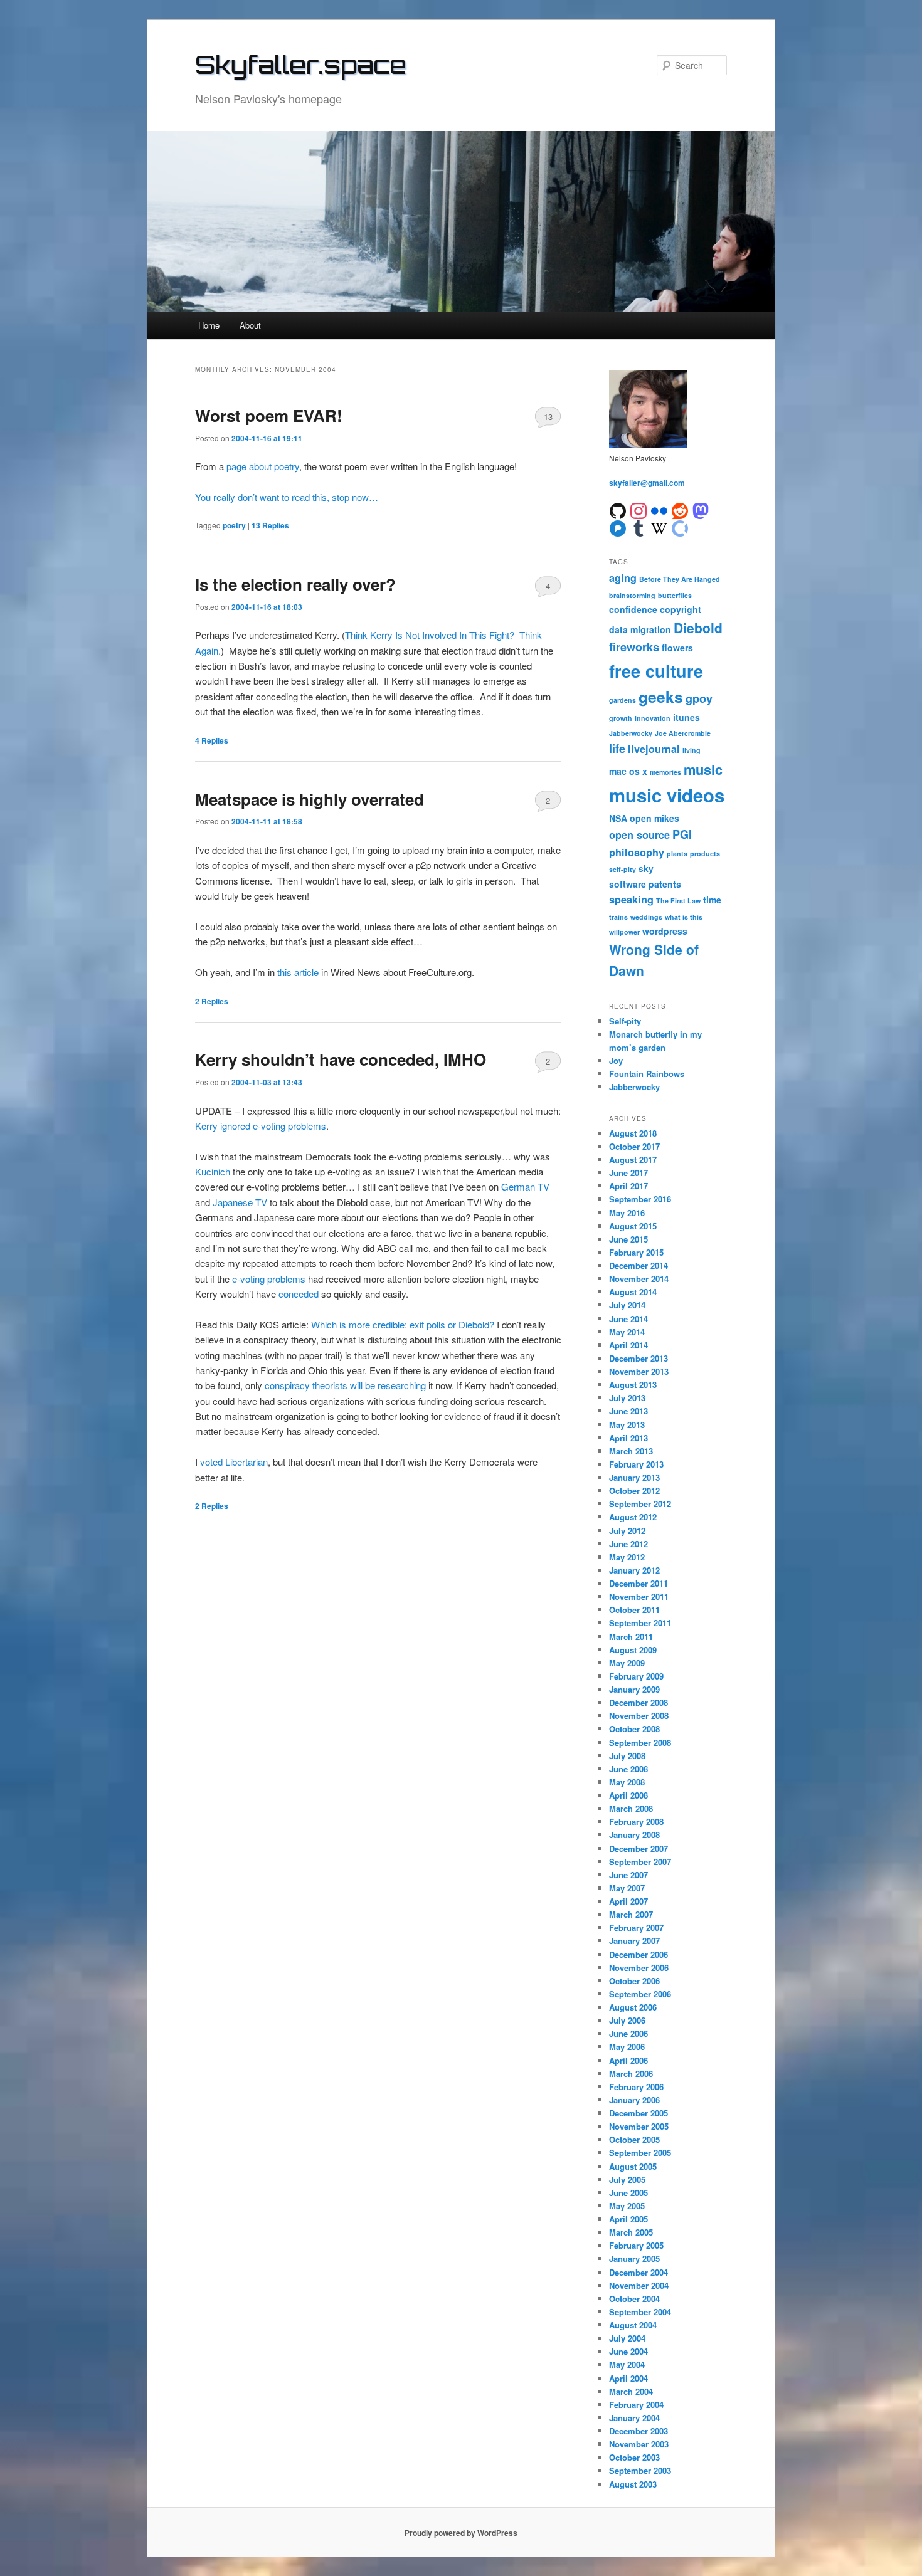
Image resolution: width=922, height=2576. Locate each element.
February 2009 (636, 1676)
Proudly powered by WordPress (461, 2533)
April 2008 (628, 1795)
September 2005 (640, 2153)
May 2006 (627, 2047)
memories (665, 772)
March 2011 (631, 1637)
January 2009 (634, 1689)
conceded (299, 1294)
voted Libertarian (234, 1462)
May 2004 (627, 2364)
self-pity (623, 869)
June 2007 (628, 1875)
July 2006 (627, 2020)
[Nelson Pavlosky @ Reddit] (680, 510)
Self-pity (625, 1021)
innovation (653, 718)
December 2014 (639, 1265)
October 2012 (634, 1490)
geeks (661, 697)
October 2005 (634, 2139)
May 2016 (627, 1213)
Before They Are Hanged (680, 579)
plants (677, 854)
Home (209, 325)
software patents (645, 884)
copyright (681, 609)
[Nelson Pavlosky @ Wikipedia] (659, 527)
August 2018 (633, 1133)
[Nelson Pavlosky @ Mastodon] (701, 510)
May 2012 (627, 1557)
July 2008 (627, 1756)
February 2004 (636, 2405)
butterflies (675, 595)
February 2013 (636, 1464)
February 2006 (636, 2087)
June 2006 (628, 2033)
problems (286, 1279)
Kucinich (213, 1171)
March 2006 (631, 2074)
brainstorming (632, 595)
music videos (667, 795)
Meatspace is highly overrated (310, 799)
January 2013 (634, 1477)
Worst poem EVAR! (269, 415)
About (250, 325)
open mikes (654, 818)
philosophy (637, 852)
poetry (234, 525)
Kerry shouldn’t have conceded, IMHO (341, 1059)
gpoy (699, 698)
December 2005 (639, 2113)
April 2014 (628, 1345)
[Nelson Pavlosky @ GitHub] (618, 510)
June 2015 (628, 1239)
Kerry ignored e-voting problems (261, 1126)
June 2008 (628, 1769)
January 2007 (634, 1941)
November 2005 (639, 2126)
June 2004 (628, 2351)
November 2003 (639, 2444)
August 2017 (633, 1159)
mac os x (628, 771)
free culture (656, 671)
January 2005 (634, 2258)
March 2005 (631, 2232)
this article (298, 972)
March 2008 (631, 1808)
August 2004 (633, 2325)
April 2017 (628, 1186)
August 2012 (633, 1517)
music (703, 769)
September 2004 (640, 2312)
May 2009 (627, 1663)
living (691, 750)
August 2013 (633, 1385)
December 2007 (639, 1848)
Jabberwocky (631, 733)
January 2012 (634, 1570)
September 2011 (640, 1623)
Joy (616, 1060)
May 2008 (627, 1782)
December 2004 (639, 2272)
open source (639, 835)
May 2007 (627, 1888)
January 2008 (634, 1835)
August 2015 (633, 1226)
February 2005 (636, 2245)
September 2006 (640, 1994)
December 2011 (639, 1583)
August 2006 (633, 2007)
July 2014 (627, 1305)
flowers (677, 648)
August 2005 (633, 2166)
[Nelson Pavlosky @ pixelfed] (618, 527)
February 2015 (636, 1252)
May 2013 (627, 1425)
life (617, 749)
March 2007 (631, 1914)
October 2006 (634, 1981)
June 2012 (628, 1544)
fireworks (634, 647)
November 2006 (639, 1968)
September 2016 (640, 1199)
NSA (618, 818)
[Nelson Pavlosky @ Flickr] (659, 510)
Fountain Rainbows (647, 1074)
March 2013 (631, 1451)
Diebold (698, 628)
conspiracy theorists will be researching (345, 1385)
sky (646, 868)
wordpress (665, 931)
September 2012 (640, 1504)
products (705, 854)
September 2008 (640, 1743)
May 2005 (627, 2206)
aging (623, 578)
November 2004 (639, 2285)
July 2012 (627, 1531)
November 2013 (639, 1371)
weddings (646, 917)
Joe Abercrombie (683, 733)
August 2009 (633, 1650)
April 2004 (628, 2378)
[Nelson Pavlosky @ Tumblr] (639, 527)
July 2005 (627, 2179)
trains (618, 917)
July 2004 (627, 2338)
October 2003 (634, 2457)
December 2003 (639, 2431)
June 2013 (628, 1411)
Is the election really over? (295, 584)
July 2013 (627, 1398)
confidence (633, 609)
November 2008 (639, 1716)
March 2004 (631, 2391)
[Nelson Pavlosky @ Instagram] (639, 510)
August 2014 (633, 1292)
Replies (270, 525)
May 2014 (627, 1332)
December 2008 (639, 1702)
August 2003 (633, 2484)
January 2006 (634, 2100)
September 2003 (640, 2470)
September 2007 (640, 1862)
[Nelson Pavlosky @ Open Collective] (680, 527)
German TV (525, 1186)
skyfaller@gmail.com (647, 483)
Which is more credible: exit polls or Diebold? (403, 1324)
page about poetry (263, 466)
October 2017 (634, 1146)
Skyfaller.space (301, 65)
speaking (631, 899)
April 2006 (628, 2060)
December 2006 (639, 1954)
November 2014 (639, 1279)
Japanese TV (240, 1202)
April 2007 (628, 1901)
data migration (640, 629)
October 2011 (634, 1610)
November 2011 (639, 1596)
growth (621, 718)
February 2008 (636, 1822)
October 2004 (634, 2299)
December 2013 (639, 1358)
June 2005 (628, 2193)
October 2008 (634, 1729)
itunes (686, 717)
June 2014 (628, 1319)
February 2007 (636, 1927)
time (712, 900)
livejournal (654, 749)
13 (548, 417)
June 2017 (628, 1173)
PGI (682, 834)
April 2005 (628, 2219)
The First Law (678, 901)
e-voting (248, 1279)
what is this (684, 917)
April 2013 (628, 1438)
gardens (623, 700)
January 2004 (634, 2418)
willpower (624, 932)
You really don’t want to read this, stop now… (287, 497)
